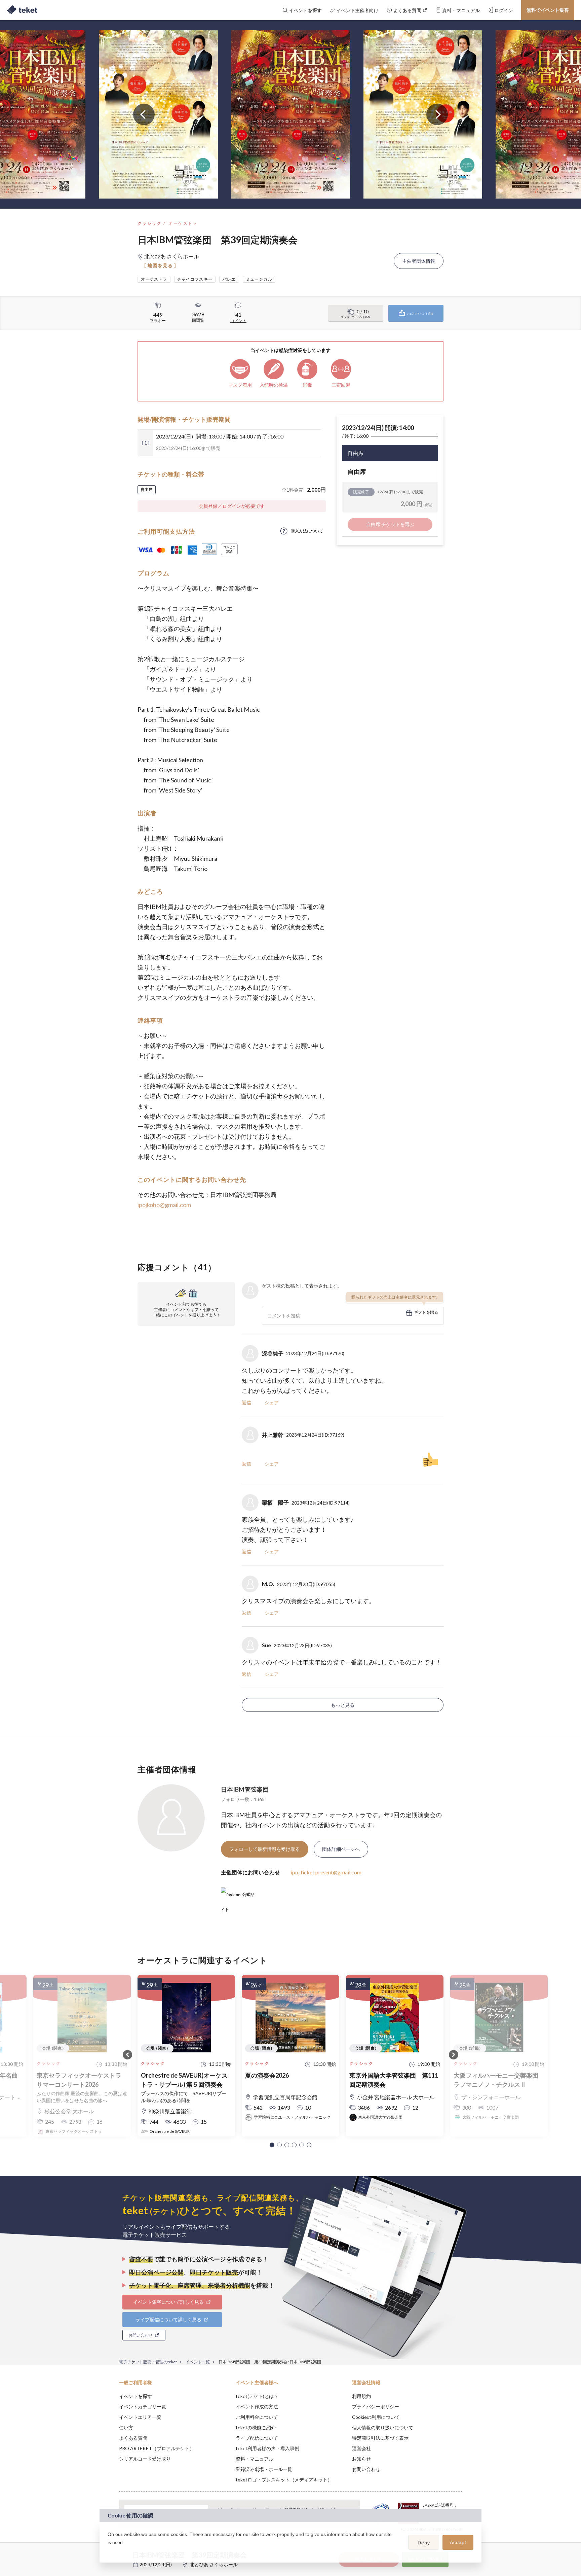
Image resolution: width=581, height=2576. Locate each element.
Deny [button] (424, 2543)
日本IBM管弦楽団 (245, 1789)
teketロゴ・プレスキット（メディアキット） (284, 2480)
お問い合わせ (366, 2469)
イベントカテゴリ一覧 (143, 2407)
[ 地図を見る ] (160, 265)
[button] (272, 2145)
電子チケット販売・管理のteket (148, 2362)
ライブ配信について (257, 2438)
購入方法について (307, 531)
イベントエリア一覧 (140, 2417)
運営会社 (361, 2448)
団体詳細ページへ (341, 1849)
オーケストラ (183, 223)
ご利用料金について (257, 2417)
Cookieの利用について (376, 2417)
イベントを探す (135, 2396)
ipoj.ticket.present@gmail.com (326, 1872)
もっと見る (343, 1705)
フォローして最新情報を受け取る (265, 1849)
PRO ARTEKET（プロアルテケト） (157, 2448)
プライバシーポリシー (376, 2407)
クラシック (150, 223)
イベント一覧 (198, 2362)
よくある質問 (133, 2438)
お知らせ (361, 2459)
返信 (246, 1402)
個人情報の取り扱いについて (383, 2427)
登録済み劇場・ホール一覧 (264, 2469)
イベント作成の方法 (257, 2407)
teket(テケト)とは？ (257, 2396)
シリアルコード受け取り (145, 2459)
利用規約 (361, 2396)
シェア (272, 1402)
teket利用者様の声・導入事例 (267, 2448)
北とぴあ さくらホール (214, 2564)
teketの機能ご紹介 (256, 2427)
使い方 (126, 2427)
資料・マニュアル (255, 2459)
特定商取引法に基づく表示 (380, 2438)
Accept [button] (458, 2542)
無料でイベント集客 (548, 10)
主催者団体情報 (419, 261)
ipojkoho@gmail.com (164, 1205)
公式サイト (238, 1897)
